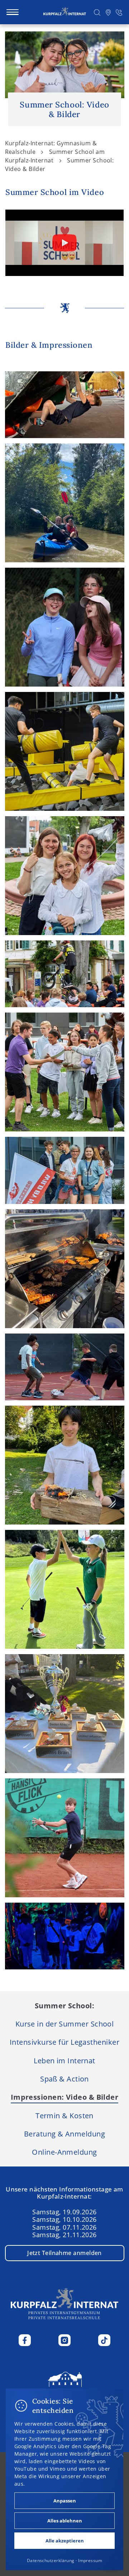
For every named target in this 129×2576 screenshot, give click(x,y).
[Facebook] (25, 2340)
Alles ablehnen (65, 2521)
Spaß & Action (64, 2079)
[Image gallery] (64, 405)
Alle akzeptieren (65, 2541)
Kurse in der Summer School (65, 2024)
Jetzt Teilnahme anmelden (64, 2253)
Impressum (90, 2560)
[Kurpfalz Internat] (65, 12)
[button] (97, 12)
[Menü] (13, 12)
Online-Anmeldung (64, 2152)
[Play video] (64, 243)
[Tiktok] (104, 2340)
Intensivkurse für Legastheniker (64, 2042)
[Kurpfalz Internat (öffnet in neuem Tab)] (65, 2387)
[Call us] (119, 12)
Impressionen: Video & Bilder (65, 2097)
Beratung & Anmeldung (64, 2134)
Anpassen (65, 2501)
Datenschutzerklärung (51, 2560)
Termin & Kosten (64, 2115)
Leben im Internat (64, 2060)
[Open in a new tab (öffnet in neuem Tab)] (108, 12)
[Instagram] (64, 2340)
